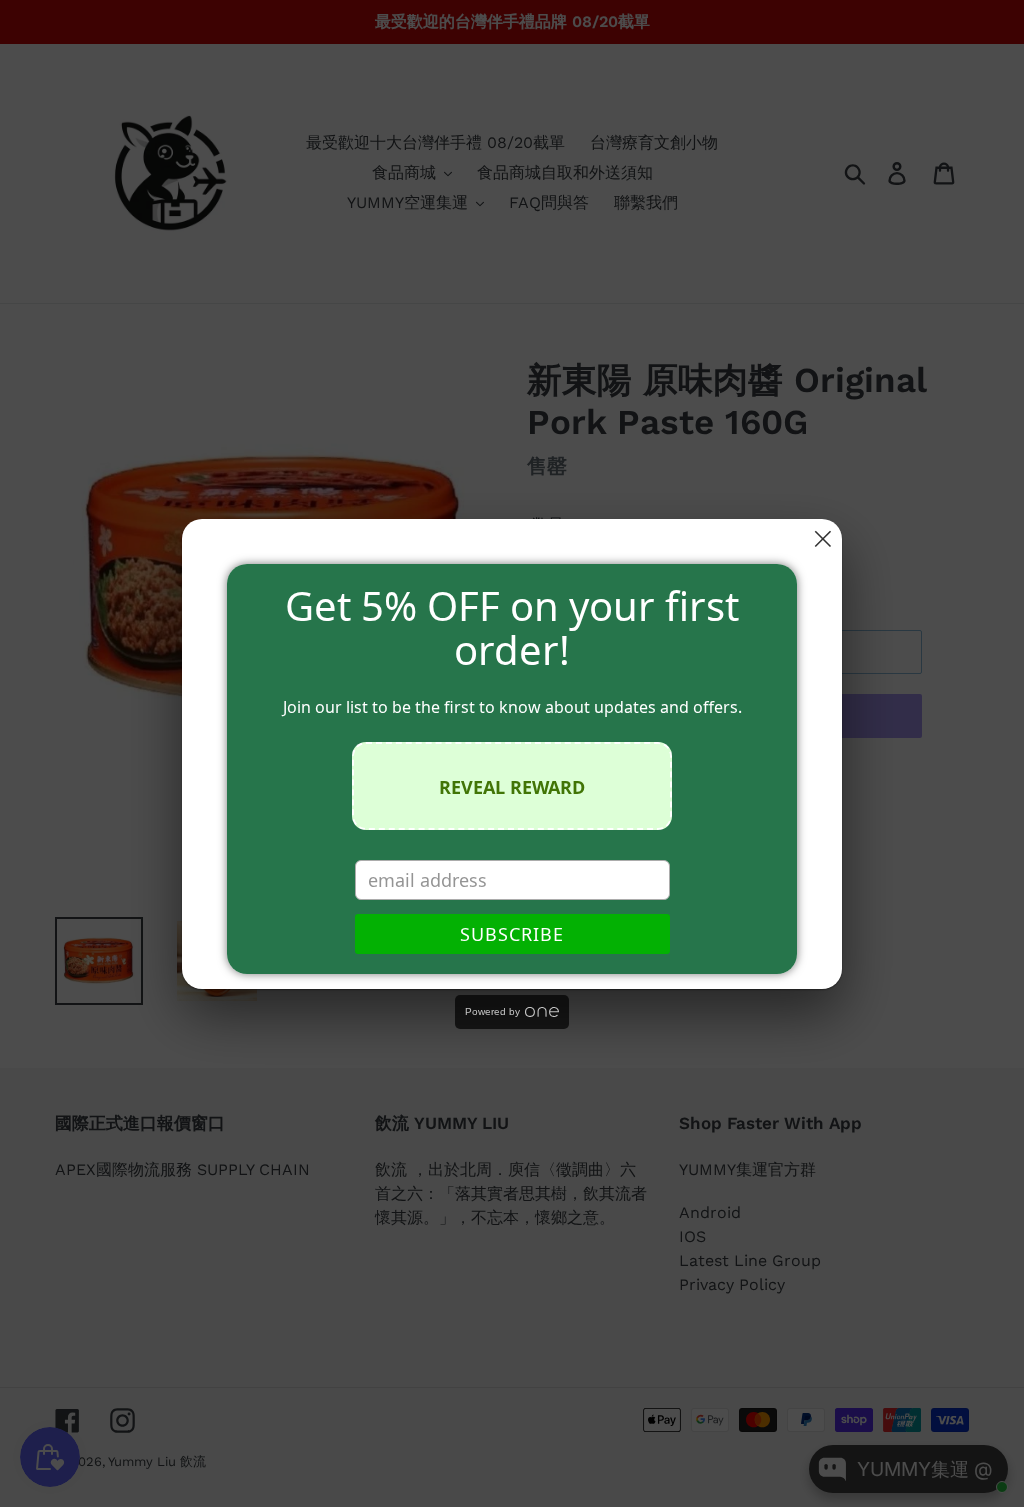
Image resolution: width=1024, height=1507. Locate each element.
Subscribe (512, 934)
